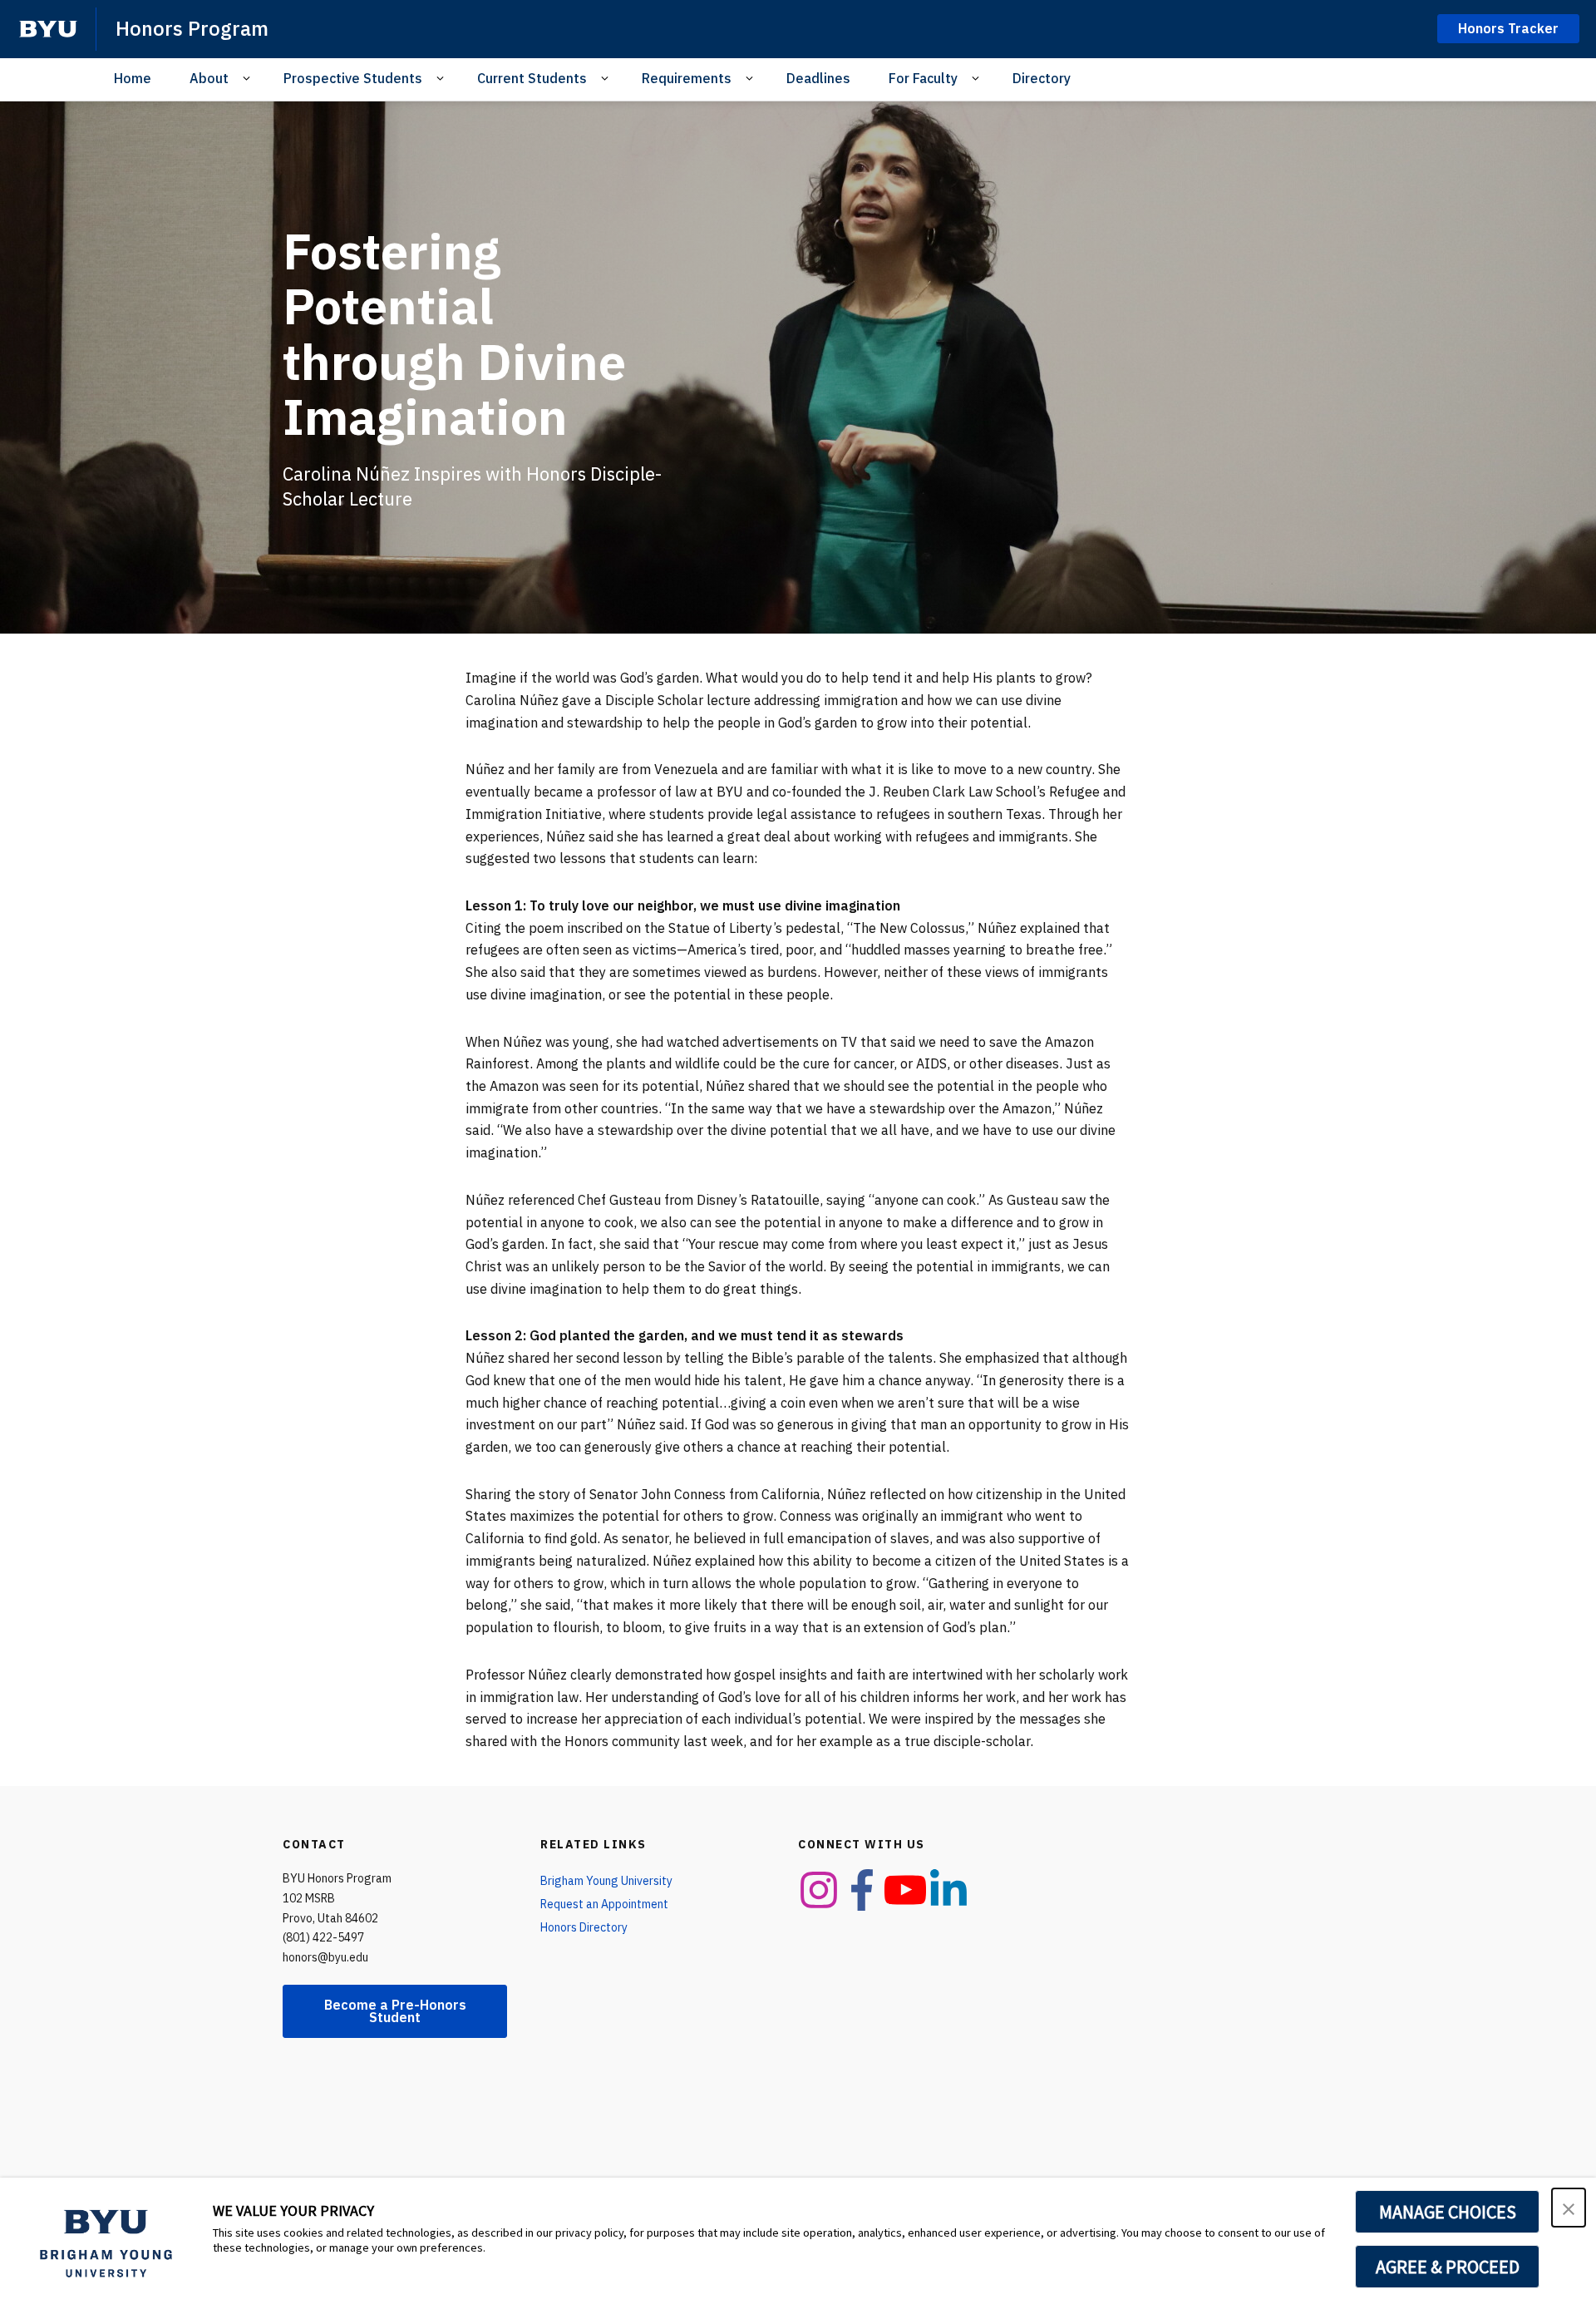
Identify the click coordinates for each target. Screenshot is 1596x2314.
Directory (1042, 78)
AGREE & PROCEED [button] (1448, 2267)
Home (133, 78)
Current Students (532, 78)
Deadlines (818, 78)
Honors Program (192, 28)
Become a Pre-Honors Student (395, 2011)
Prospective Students (353, 78)
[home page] (48, 29)
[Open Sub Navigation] (249, 79)
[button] (1569, 2208)
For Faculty (923, 78)
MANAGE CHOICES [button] (1448, 2212)
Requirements (687, 78)
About (209, 78)
